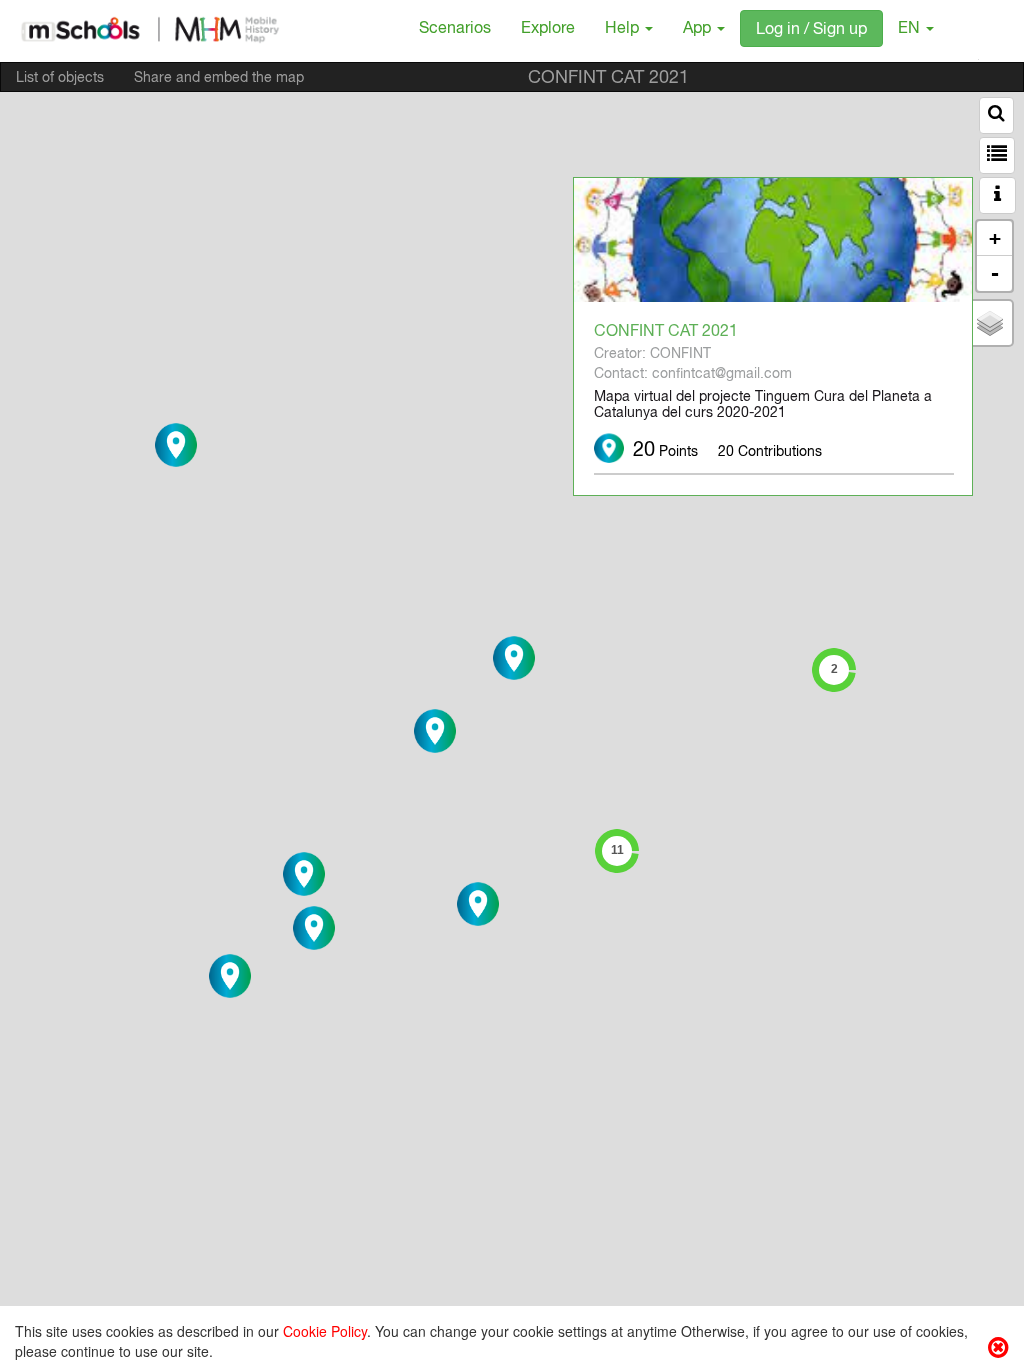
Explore (548, 30)
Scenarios (455, 30)
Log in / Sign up (811, 31)
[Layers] (990, 323)
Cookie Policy (325, 1331)
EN (911, 30)
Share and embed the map (219, 79)
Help (624, 30)
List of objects (60, 79)
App (699, 30)
